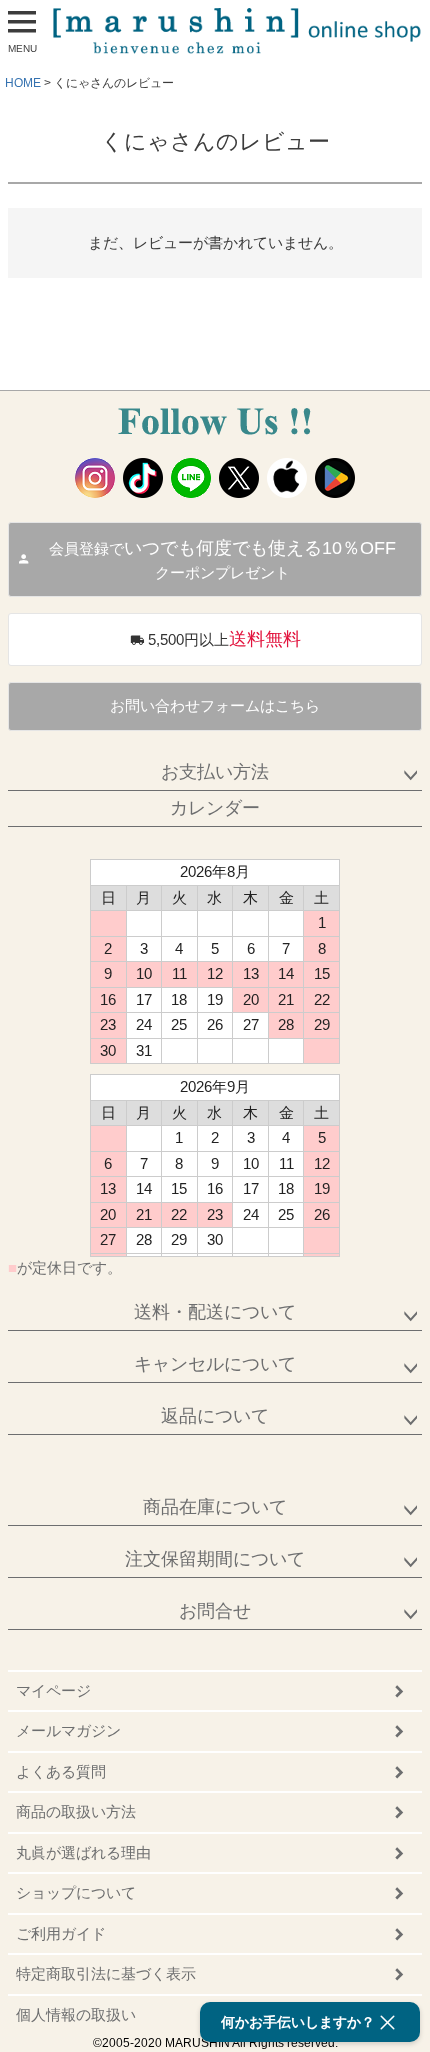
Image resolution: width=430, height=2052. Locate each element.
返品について (215, 1416)
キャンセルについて (215, 1364)
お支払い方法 (215, 772)
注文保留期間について (215, 1559)
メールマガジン (68, 1730)
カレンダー (215, 808)
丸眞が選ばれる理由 (83, 1852)
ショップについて (76, 1892)
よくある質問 (61, 1771)
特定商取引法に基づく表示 (106, 1973)
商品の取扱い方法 (76, 1811)
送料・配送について (215, 1312)
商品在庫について (215, 1507)
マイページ (53, 1690)
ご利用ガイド (61, 1933)
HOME (23, 83)
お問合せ (215, 1611)
